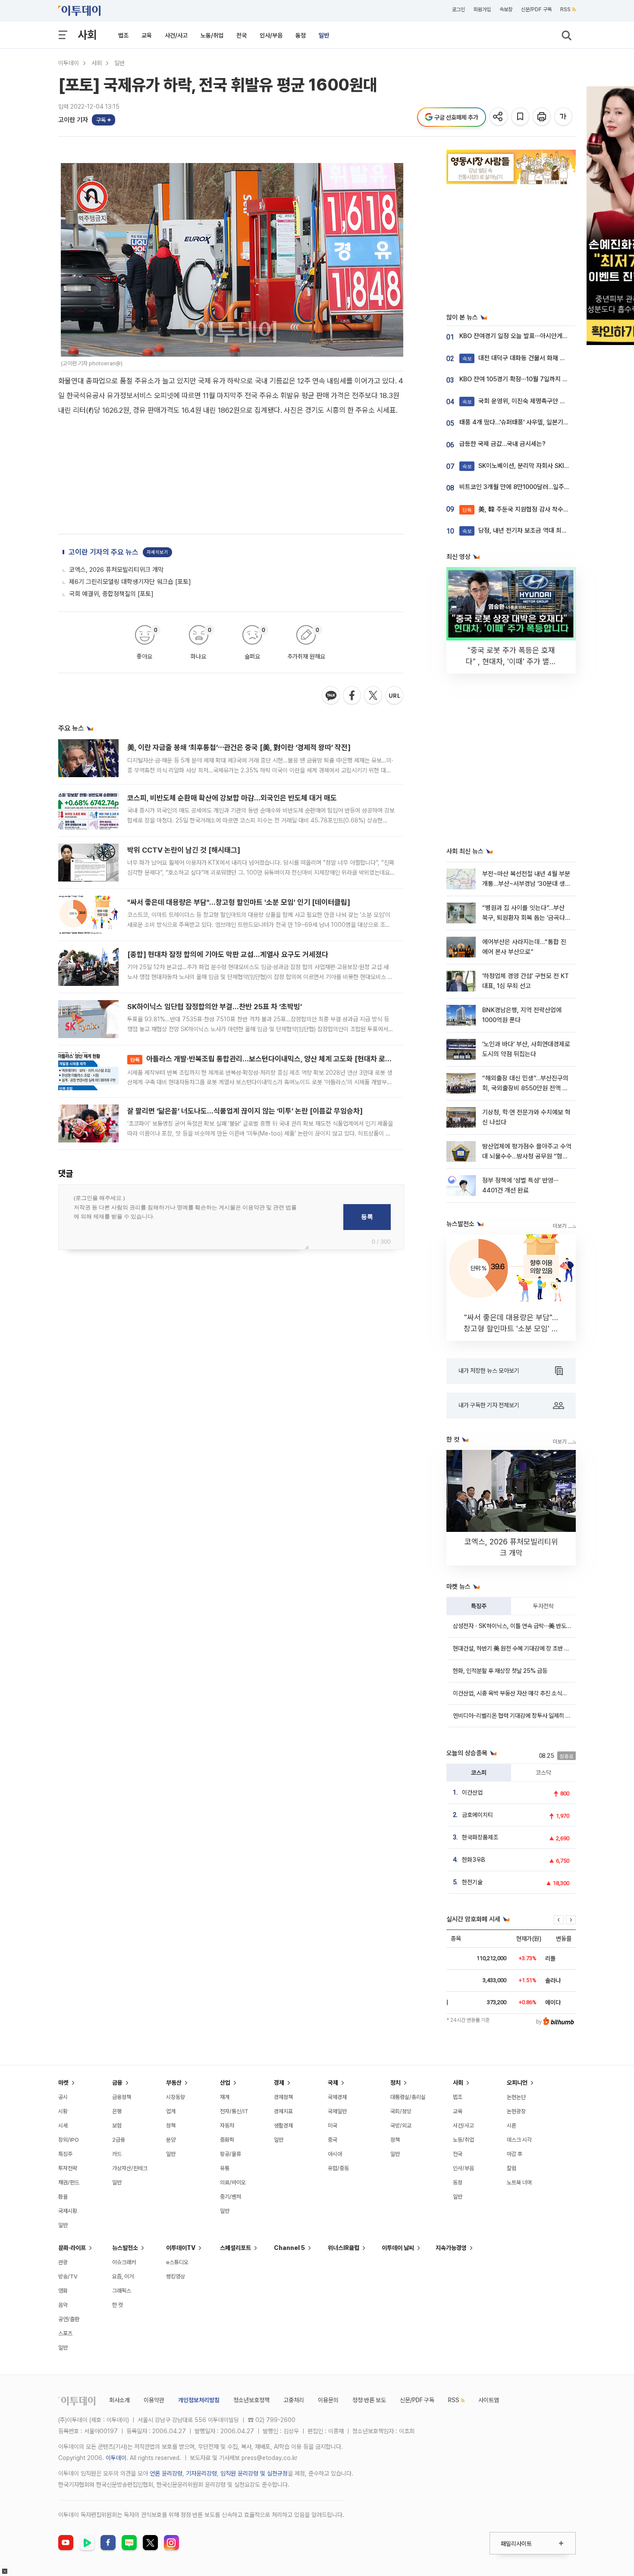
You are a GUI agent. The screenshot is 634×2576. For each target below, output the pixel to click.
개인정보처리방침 (199, 2400)
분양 (171, 2140)
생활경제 (283, 2126)
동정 (301, 35)
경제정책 (283, 2097)
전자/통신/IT (234, 2111)
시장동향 (176, 2097)
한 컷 (118, 2305)
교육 (147, 35)
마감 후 (515, 2154)
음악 (63, 2305)
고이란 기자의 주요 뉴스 (104, 552)
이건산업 (472, 1792)
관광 (63, 2262)
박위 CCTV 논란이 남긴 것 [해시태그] (184, 850)
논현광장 (516, 2111)
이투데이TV (181, 2248)
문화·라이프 (72, 2248)
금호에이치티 (477, 1815)
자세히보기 (157, 552)
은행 (117, 2111)
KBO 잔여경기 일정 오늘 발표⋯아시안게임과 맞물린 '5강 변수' (539, 336)
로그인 (458, 9)
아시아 (335, 2154)
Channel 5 (289, 2248)
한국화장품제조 (480, 1837)
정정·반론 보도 (369, 2400)
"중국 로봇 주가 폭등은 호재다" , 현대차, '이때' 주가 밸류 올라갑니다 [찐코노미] (511, 661)
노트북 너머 (519, 2182)
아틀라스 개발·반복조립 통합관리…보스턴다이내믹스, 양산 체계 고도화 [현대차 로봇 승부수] (273, 1059)
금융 (117, 2083)
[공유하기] (499, 117)
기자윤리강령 (201, 2473)
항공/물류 (231, 2154)
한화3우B (474, 1860)
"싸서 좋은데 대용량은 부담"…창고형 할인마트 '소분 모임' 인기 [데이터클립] (239, 902)
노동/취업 (212, 35)
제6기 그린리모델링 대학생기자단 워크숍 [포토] (130, 582)
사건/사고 (176, 35)
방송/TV (68, 2276)
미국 (333, 2126)
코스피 (479, 1773)
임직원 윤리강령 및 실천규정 (254, 2473)
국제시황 (68, 2211)
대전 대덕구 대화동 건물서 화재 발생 (517, 358)
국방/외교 (401, 2126)
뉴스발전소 (125, 2248)
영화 (63, 2291)
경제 (279, 2083)
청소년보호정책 (251, 2400)
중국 (333, 2140)
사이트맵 (489, 2400)
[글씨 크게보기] (564, 117)
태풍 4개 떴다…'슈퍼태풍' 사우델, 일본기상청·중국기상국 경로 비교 (545, 422)
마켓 (63, 2083)
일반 (324, 35)
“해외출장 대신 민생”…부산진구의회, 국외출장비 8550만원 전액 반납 (525, 1088)
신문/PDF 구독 (536, 9)
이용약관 (154, 2400)
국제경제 (337, 2097)
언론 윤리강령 (166, 2473)
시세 (63, 2126)
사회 (87, 35)
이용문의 (328, 2400)
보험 (117, 2126)
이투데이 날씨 (398, 2248)
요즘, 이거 (123, 2276)
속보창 (506, 9)
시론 (512, 2126)
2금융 (119, 2140)
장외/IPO (69, 2140)
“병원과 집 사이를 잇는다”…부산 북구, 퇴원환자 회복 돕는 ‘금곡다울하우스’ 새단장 (526, 918)
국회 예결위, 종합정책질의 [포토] (111, 594)
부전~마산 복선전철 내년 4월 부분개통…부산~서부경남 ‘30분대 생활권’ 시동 (526, 884)
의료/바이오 (233, 2182)
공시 (63, 2097)
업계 (171, 2111)
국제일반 (337, 2111)
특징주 (479, 1606)
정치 (395, 2083)
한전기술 (472, 1882)
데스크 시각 (519, 2140)
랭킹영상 (176, 2276)
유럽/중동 (338, 2168)
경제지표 (283, 2111)
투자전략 (543, 1606)
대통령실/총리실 (408, 2097)
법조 (123, 35)
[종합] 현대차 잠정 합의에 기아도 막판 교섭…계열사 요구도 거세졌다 (228, 954)
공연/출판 (69, 2319)
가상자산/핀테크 (130, 2168)
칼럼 (512, 2168)
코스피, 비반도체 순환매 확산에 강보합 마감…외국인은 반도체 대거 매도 (232, 798)
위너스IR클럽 (344, 2248)
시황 (63, 2111)
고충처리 (294, 2400)
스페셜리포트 (235, 2248)
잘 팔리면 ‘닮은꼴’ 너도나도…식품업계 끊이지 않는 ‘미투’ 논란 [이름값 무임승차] (245, 1111)
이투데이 (69, 63)
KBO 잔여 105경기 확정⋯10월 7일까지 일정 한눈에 (526, 379)
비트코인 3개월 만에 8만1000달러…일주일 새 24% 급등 (532, 487)
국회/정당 (401, 2111)
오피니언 (517, 2083)
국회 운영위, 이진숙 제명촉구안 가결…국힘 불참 (531, 401)
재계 (225, 2097)
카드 (117, 2154)
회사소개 (119, 2400)
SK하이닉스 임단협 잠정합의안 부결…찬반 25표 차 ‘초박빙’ (215, 1007)
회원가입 (482, 9)
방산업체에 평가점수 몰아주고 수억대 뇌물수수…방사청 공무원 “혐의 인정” (527, 1156)
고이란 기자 (73, 120)
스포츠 (65, 2333)
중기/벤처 (231, 2197)
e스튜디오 (177, 2262)
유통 (225, 2168)
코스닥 (543, 1773)
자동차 (227, 2126)
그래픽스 (122, 2291)
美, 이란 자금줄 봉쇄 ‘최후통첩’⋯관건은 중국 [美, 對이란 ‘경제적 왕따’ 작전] (239, 747)
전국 (242, 35)
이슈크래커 (124, 2262)
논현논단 (516, 2097)
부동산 (174, 2083)
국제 (333, 2083)
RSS (565, 9)
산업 (225, 2083)
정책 (171, 2126)
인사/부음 (271, 35)
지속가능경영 (451, 2248)
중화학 (227, 2140)
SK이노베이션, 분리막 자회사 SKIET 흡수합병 (529, 466)
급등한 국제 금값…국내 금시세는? (502, 444)
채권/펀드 (69, 2182)
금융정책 (122, 2097)
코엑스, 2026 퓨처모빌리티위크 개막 (116, 570)
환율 (63, 2197)
